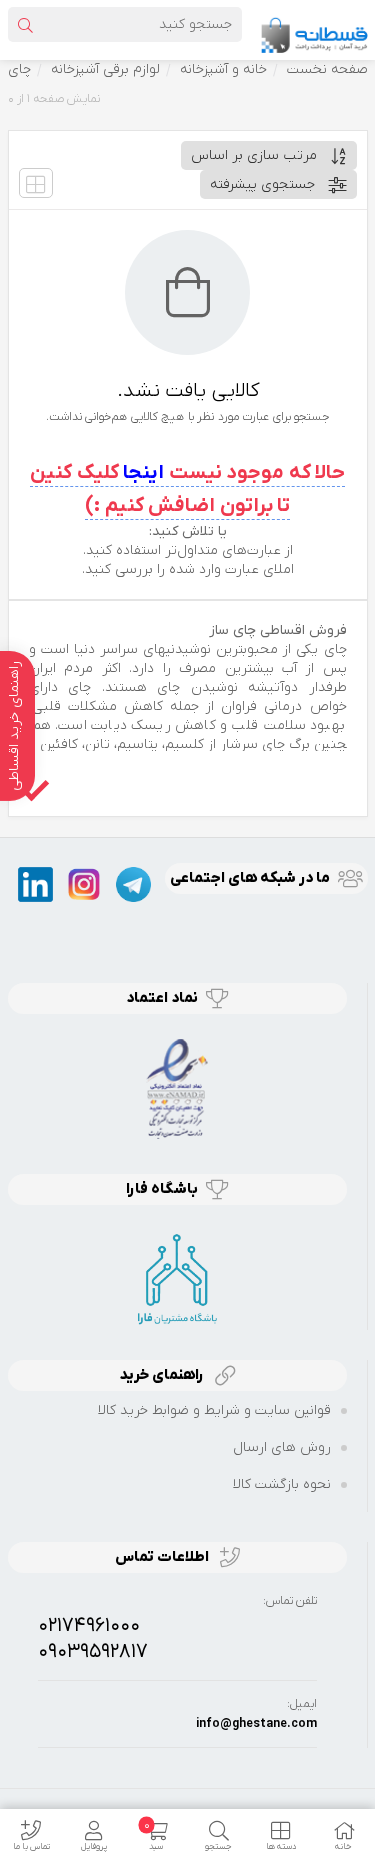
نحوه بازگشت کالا (282, 1484)
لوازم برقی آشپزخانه (105, 69)
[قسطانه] (314, 29)
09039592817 (93, 1652)
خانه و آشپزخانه (223, 69)
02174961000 (89, 1626)
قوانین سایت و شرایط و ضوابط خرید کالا (214, 1410)
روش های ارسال (282, 1447)
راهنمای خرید (163, 1375)
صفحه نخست (327, 69)
